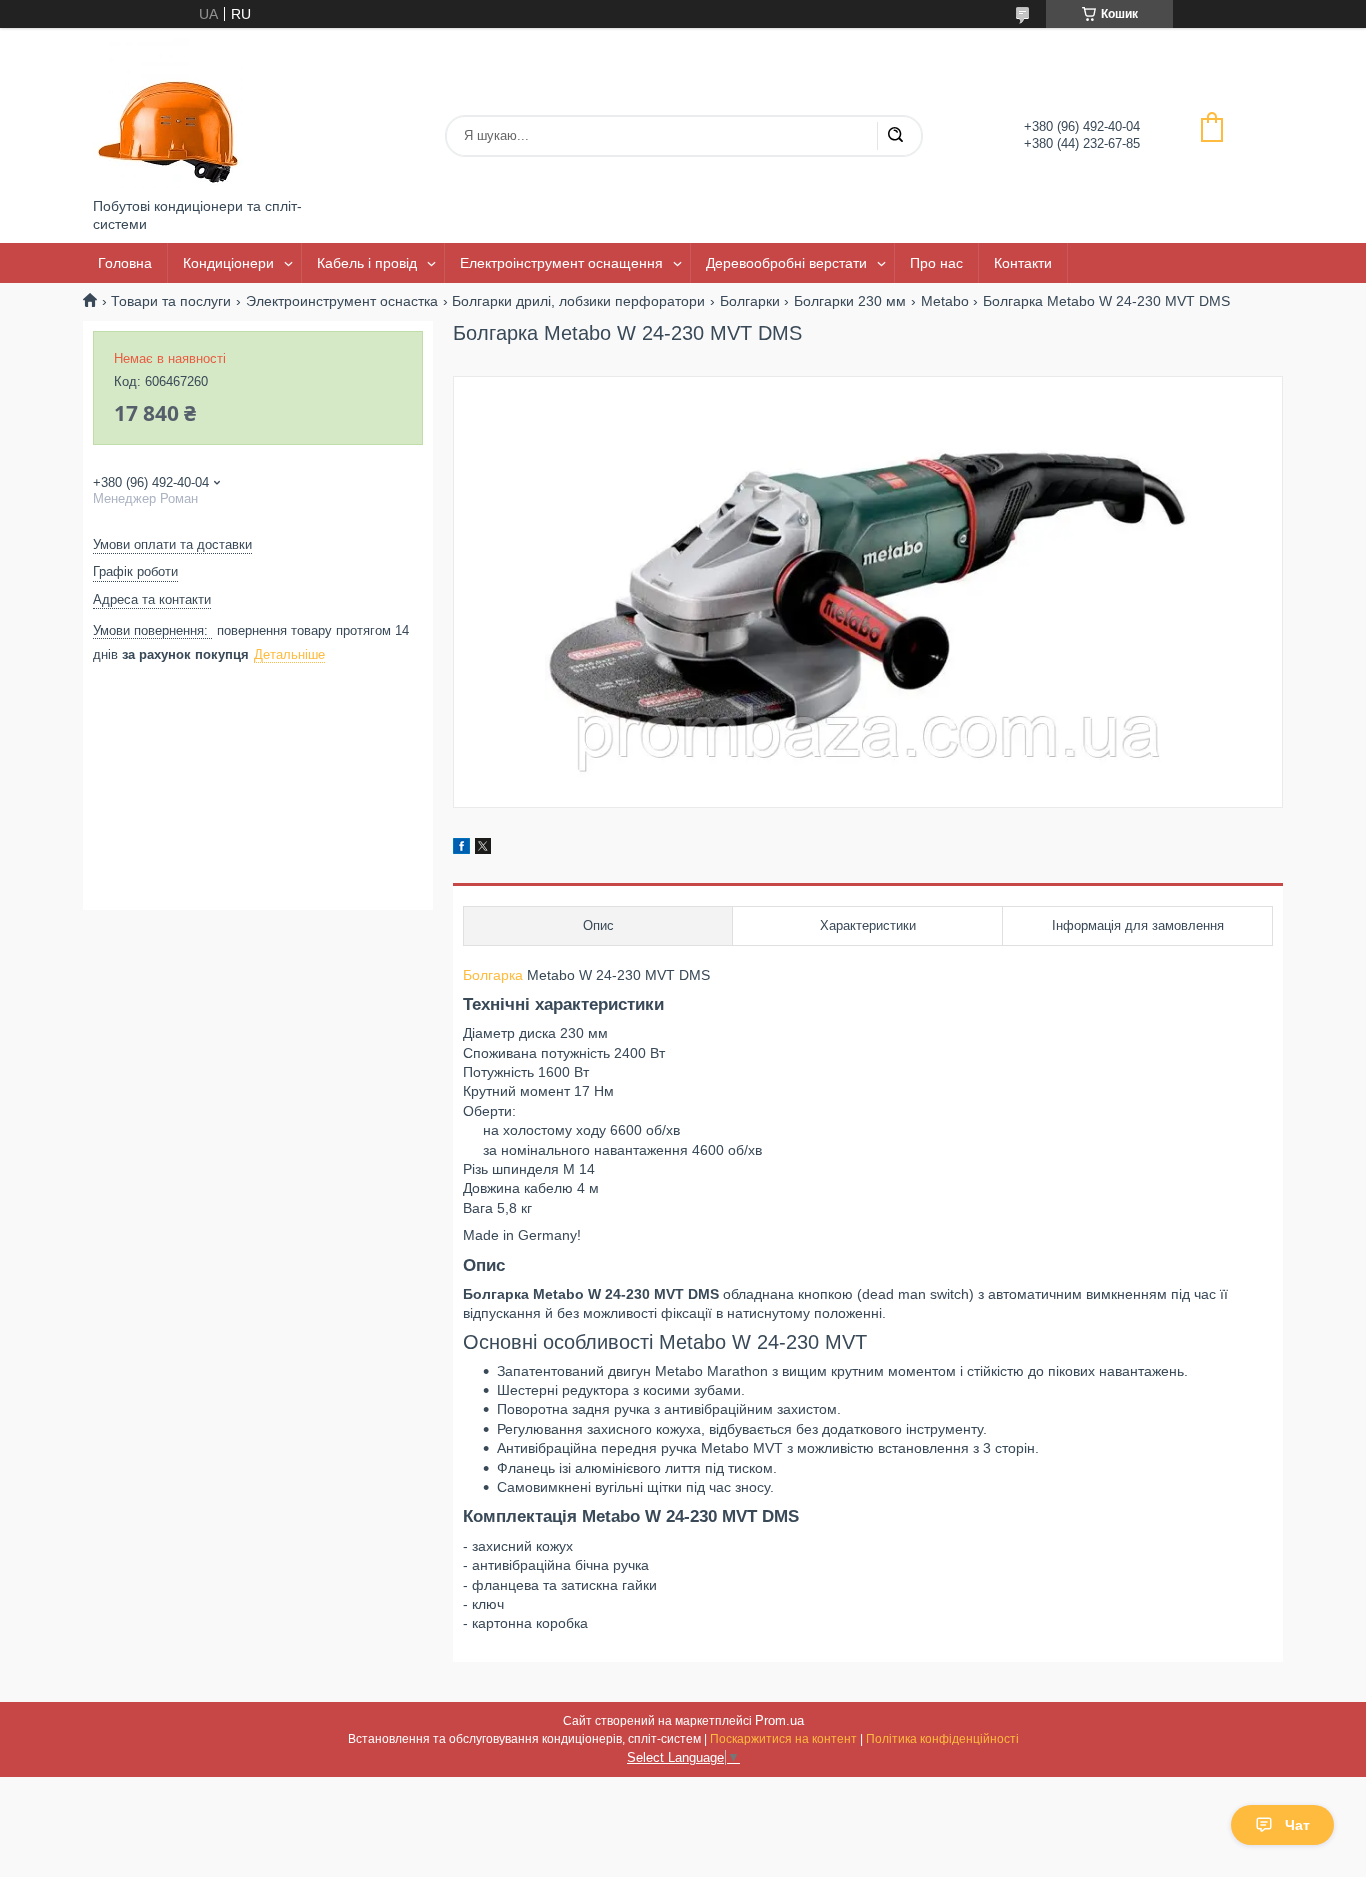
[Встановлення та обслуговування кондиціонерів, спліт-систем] (168, 113)
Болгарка (493, 975)
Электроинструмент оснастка (342, 301)
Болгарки (750, 301)
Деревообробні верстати (786, 263)
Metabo (945, 301)
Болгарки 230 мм (850, 301)
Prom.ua (779, 1720)
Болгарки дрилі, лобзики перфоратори (578, 301)
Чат (1297, 1825)
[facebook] (461, 849)
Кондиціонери (228, 263)
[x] (483, 849)
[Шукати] (895, 136)
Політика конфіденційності (942, 1739)
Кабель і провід (367, 263)
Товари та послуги (171, 301)
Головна (125, 263)
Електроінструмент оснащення (561, 263)
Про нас (936, 263)
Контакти (1023, 263)
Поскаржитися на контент (783, 1739)
